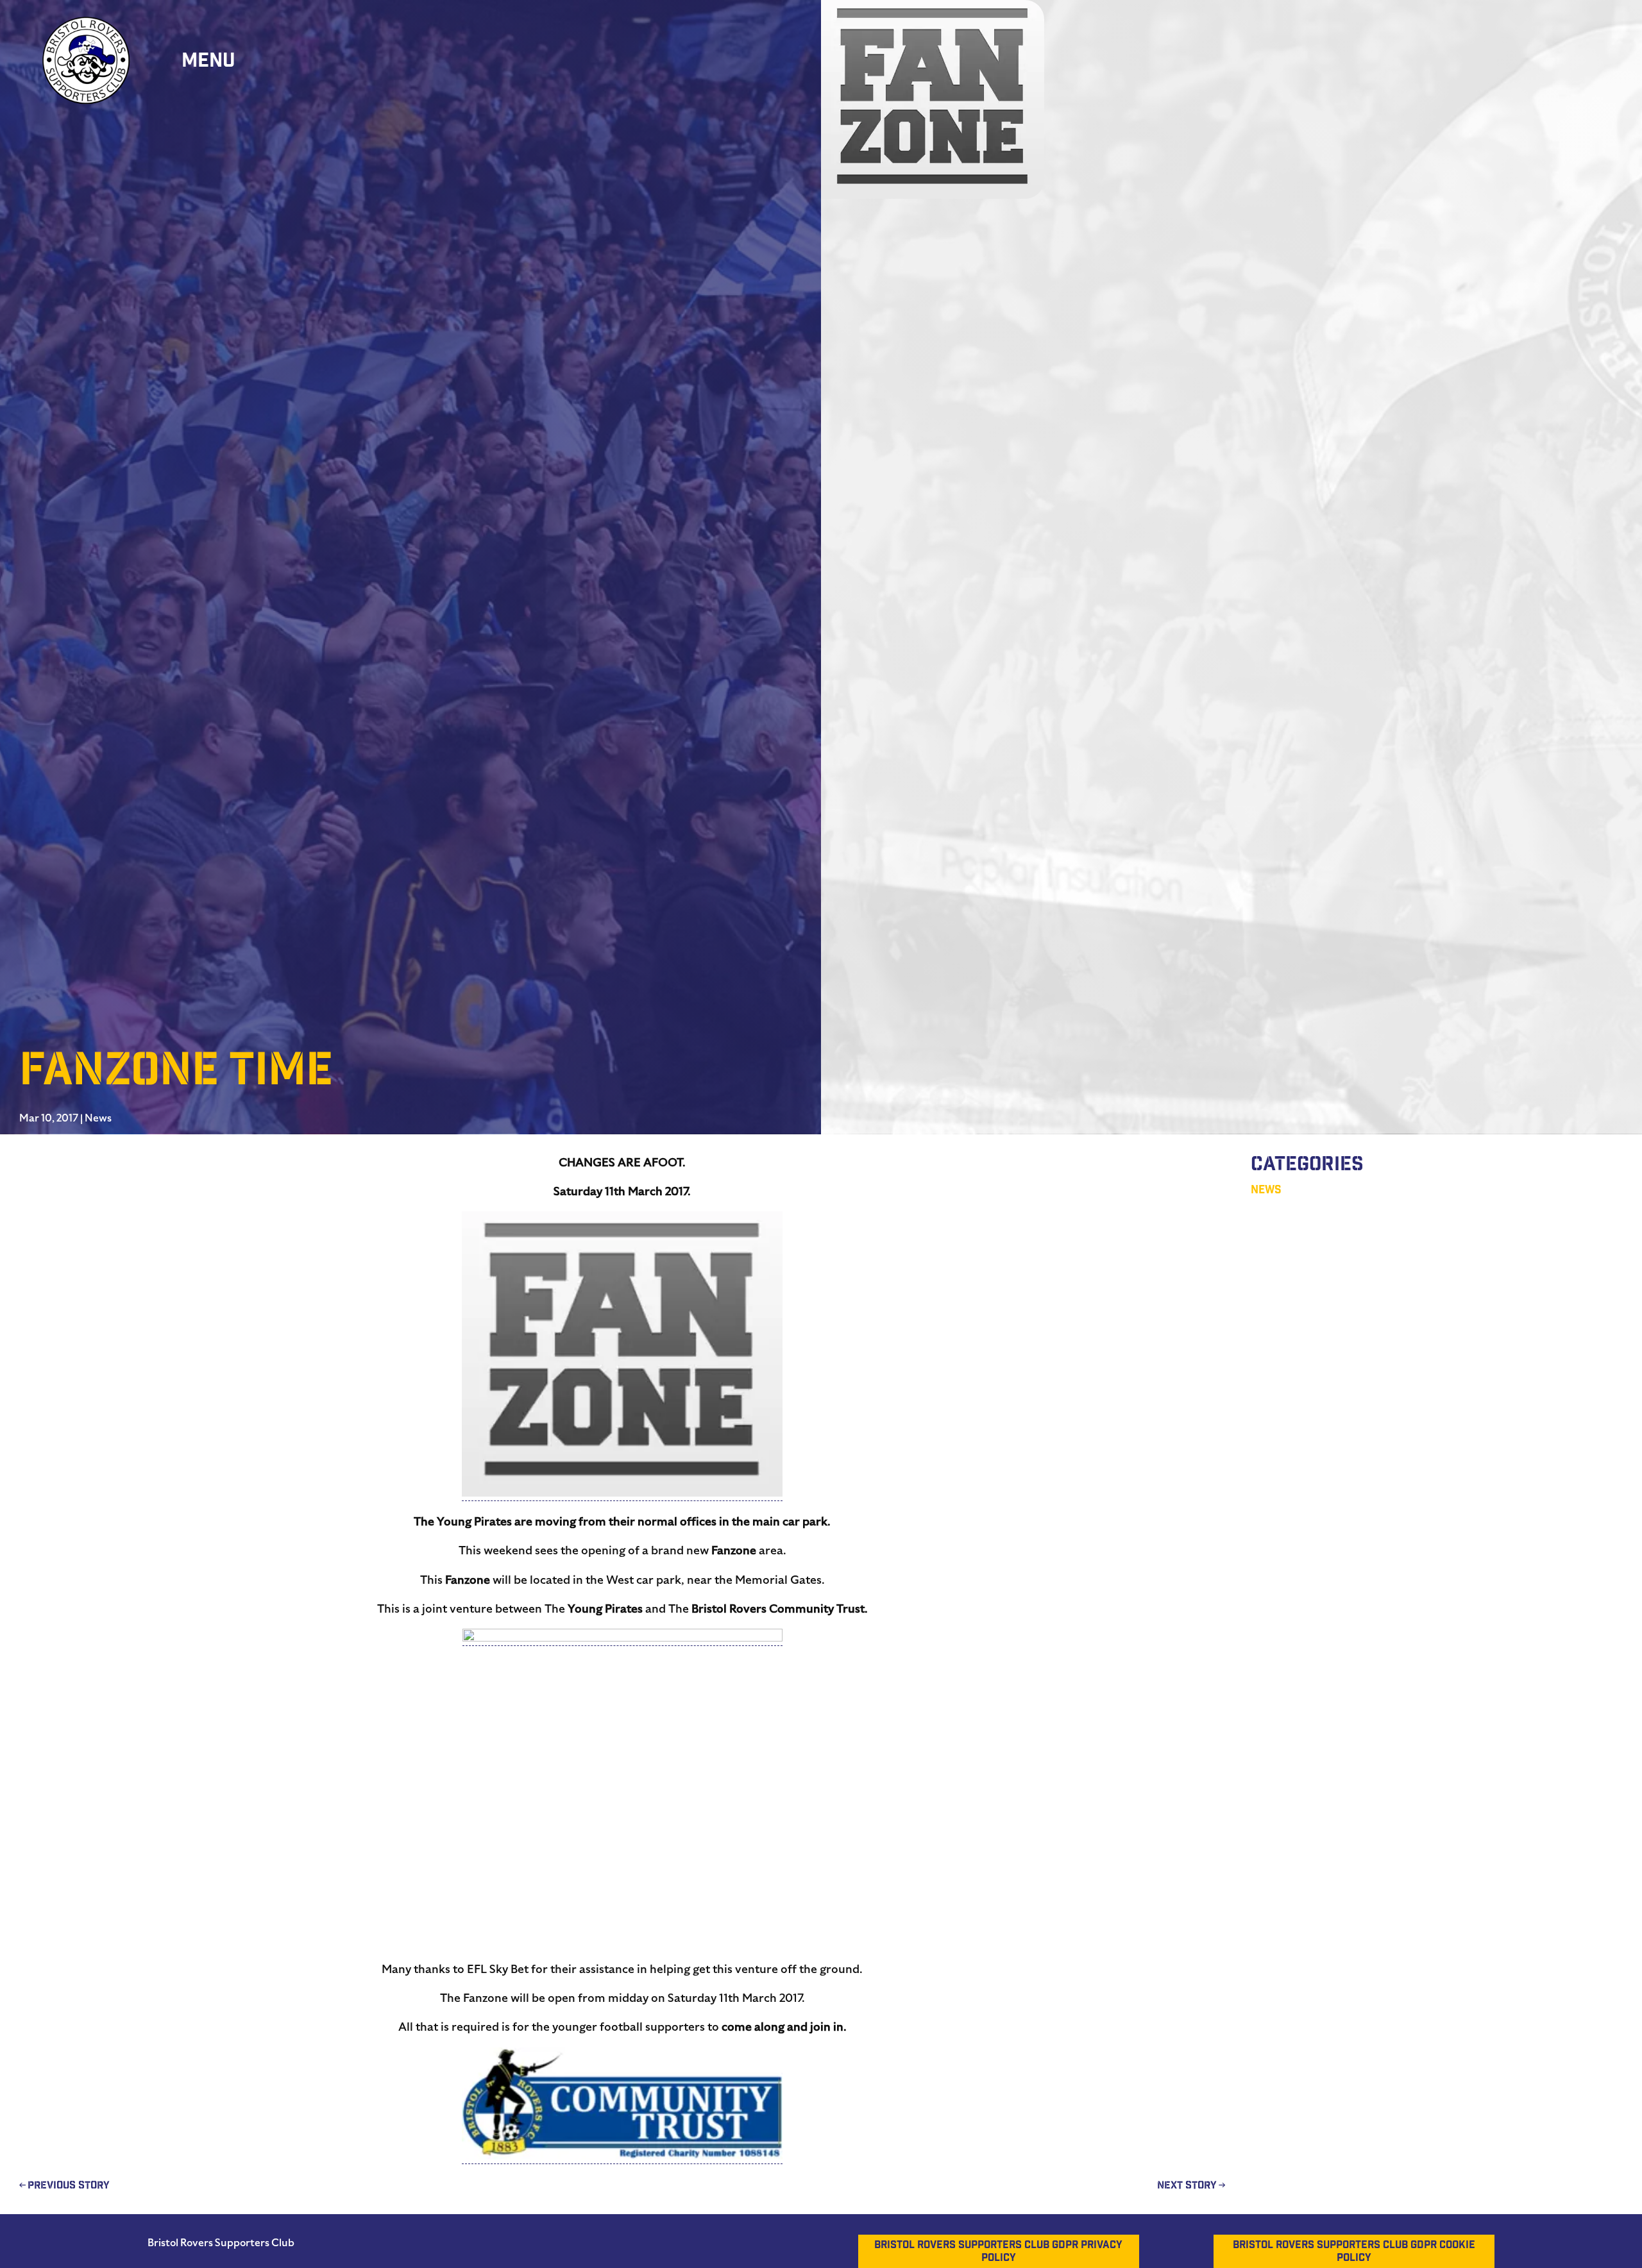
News (98, 1118)
